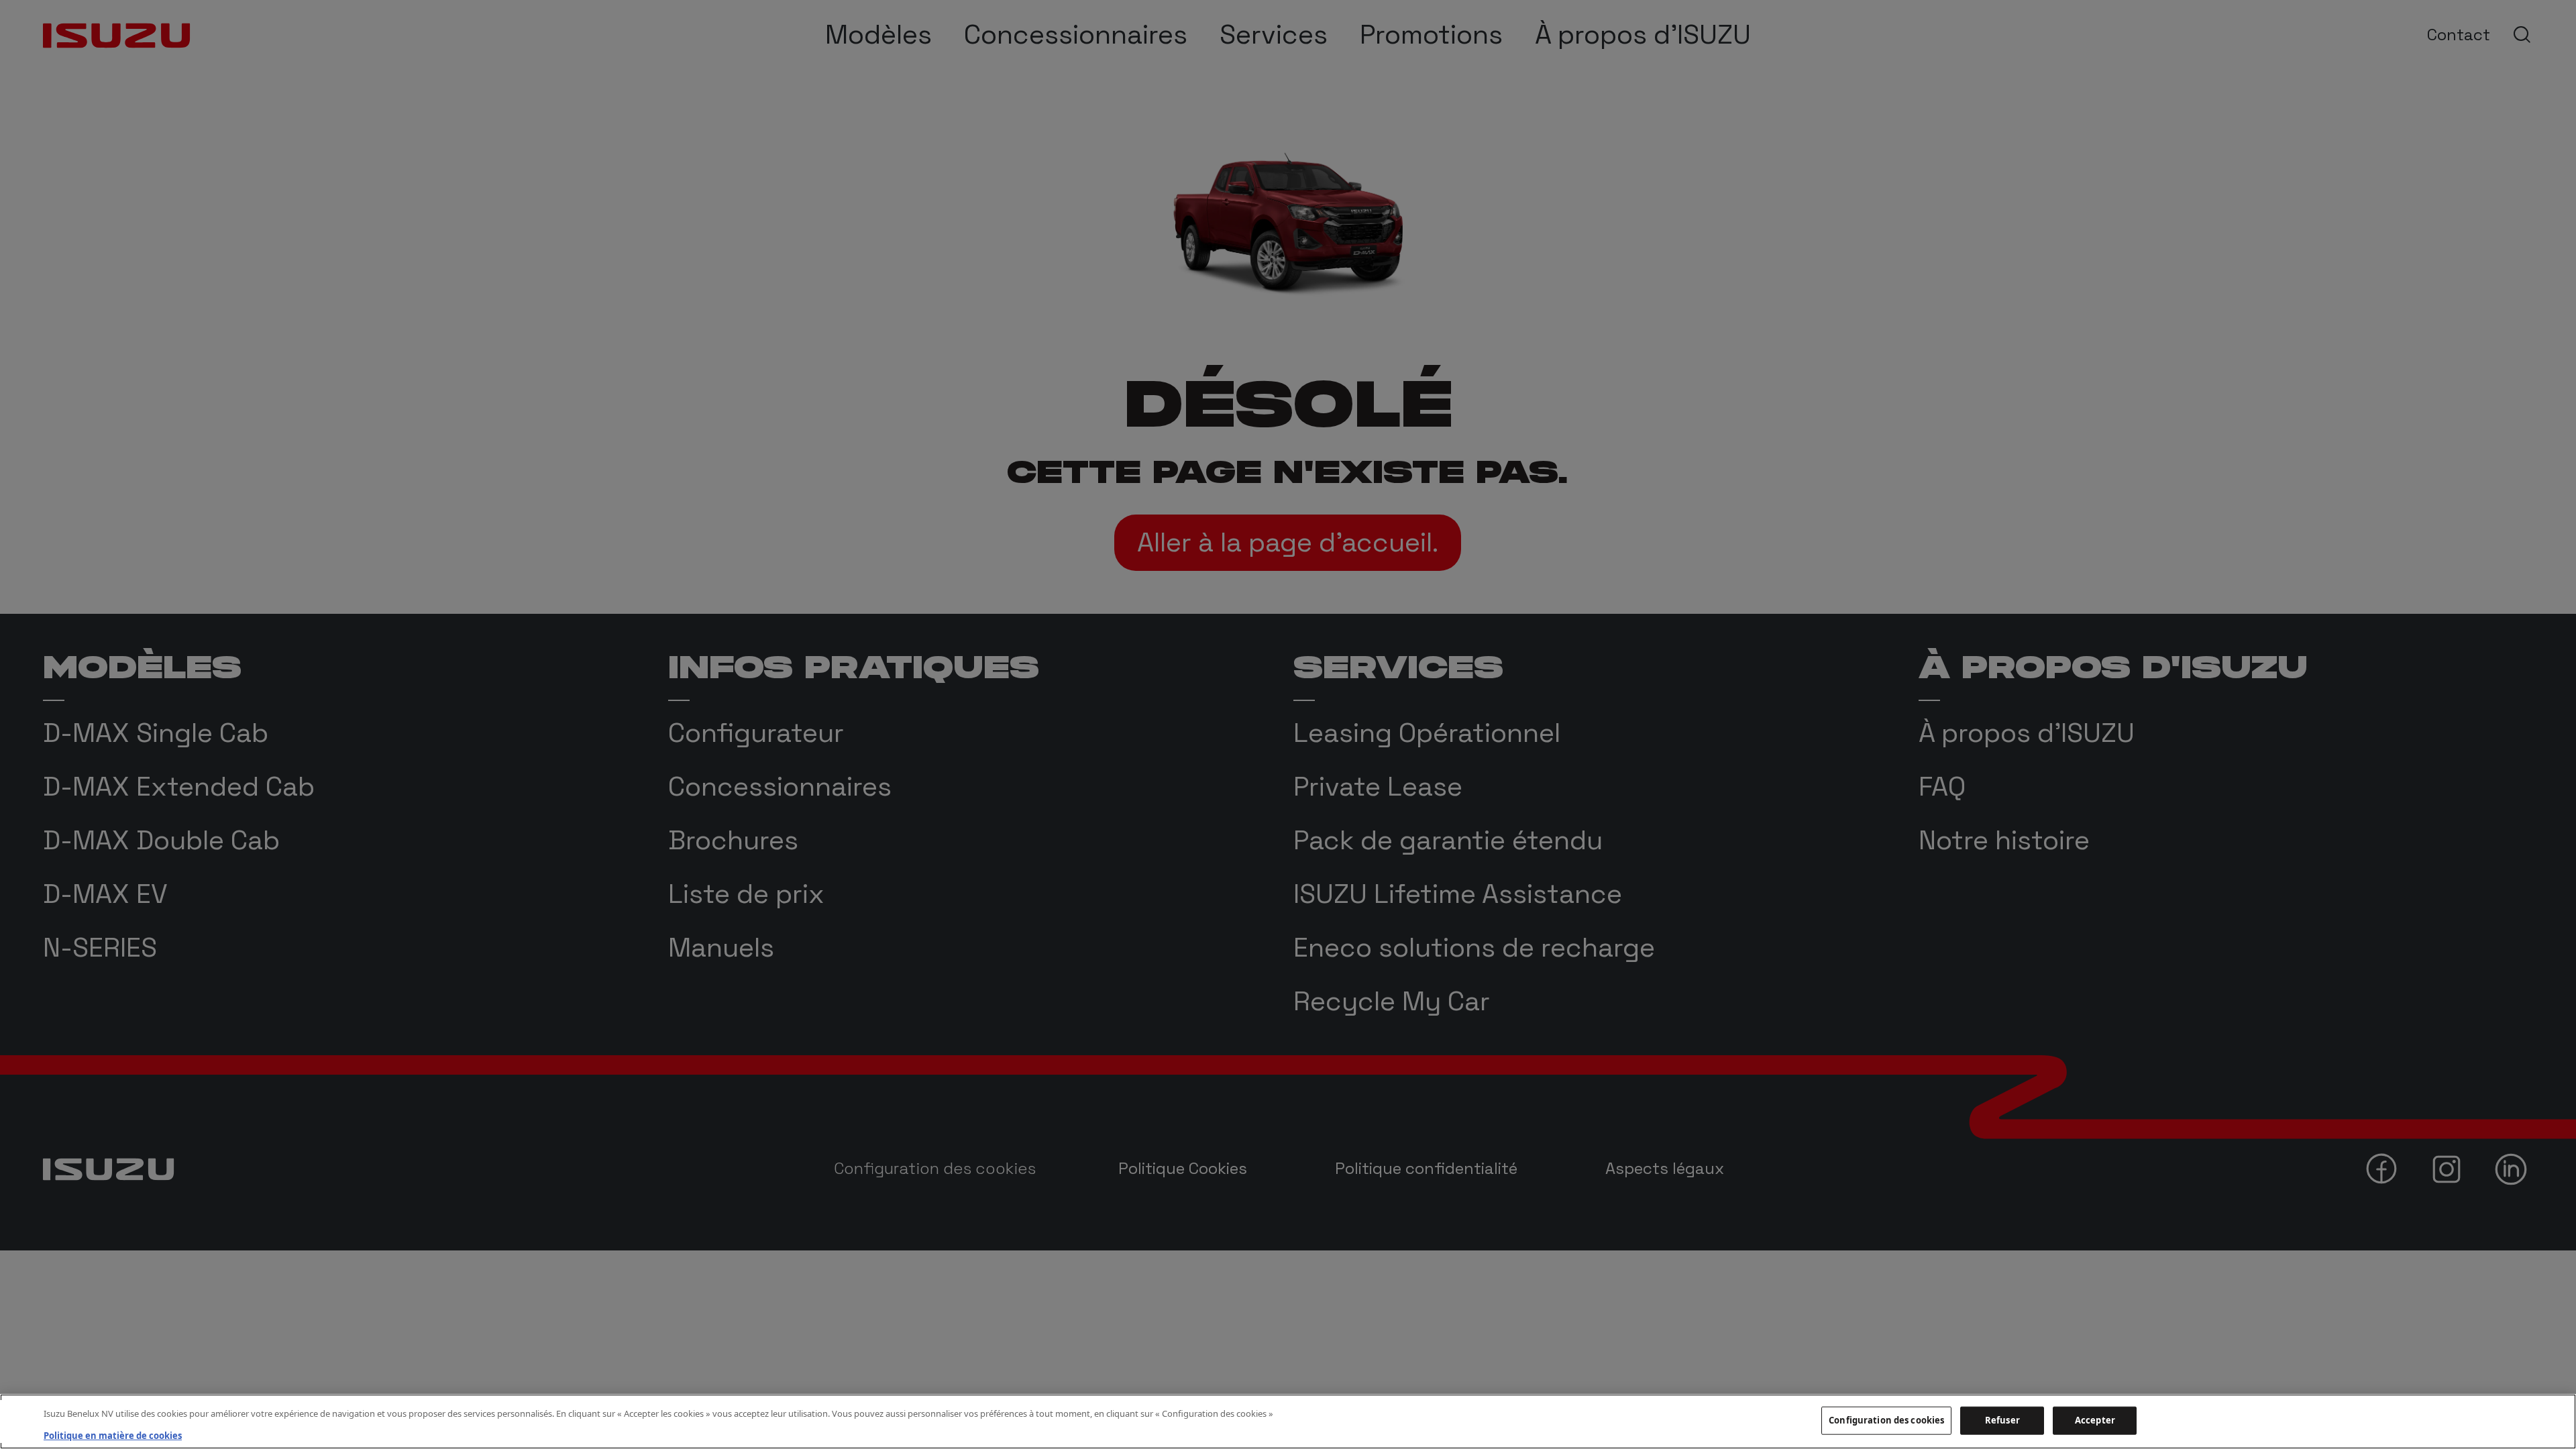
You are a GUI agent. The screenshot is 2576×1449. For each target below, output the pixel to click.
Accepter (2095, 1420)
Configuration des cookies (1886, 1420)
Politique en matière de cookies (113, 1435)
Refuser (2002, 1420)
